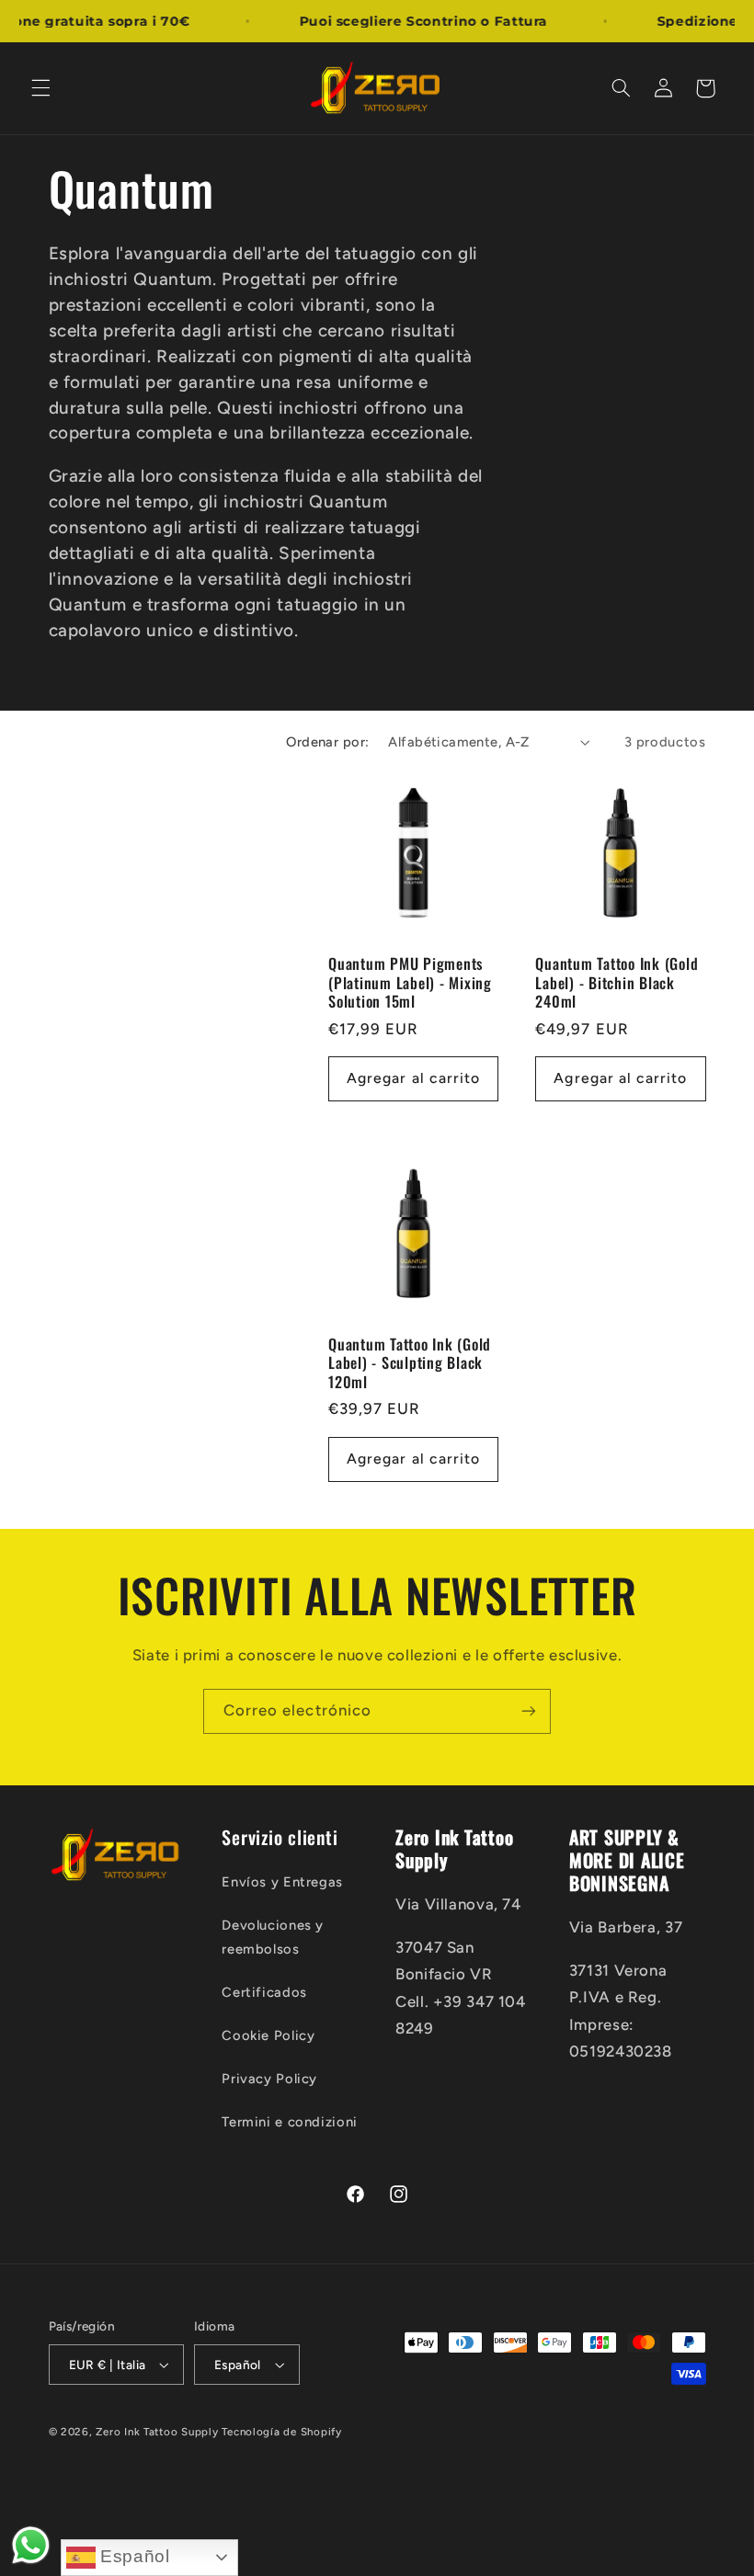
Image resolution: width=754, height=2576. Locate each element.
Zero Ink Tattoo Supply (157, 2432)
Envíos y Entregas (282, 1882)
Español (133, 2556)
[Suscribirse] (529, 1711)
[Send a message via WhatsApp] (31, 2545)
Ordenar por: (327, 742)
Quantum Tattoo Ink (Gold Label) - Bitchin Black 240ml (617, 982)
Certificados (264, 1992)
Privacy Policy (269, 2079)
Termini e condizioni (290, 2122)
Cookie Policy (268, 2035)
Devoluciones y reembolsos (273, 1937)
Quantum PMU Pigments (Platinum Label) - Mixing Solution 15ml (410, 982)
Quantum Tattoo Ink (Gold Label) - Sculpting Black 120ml (410, 1363)
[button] (40, 88)
